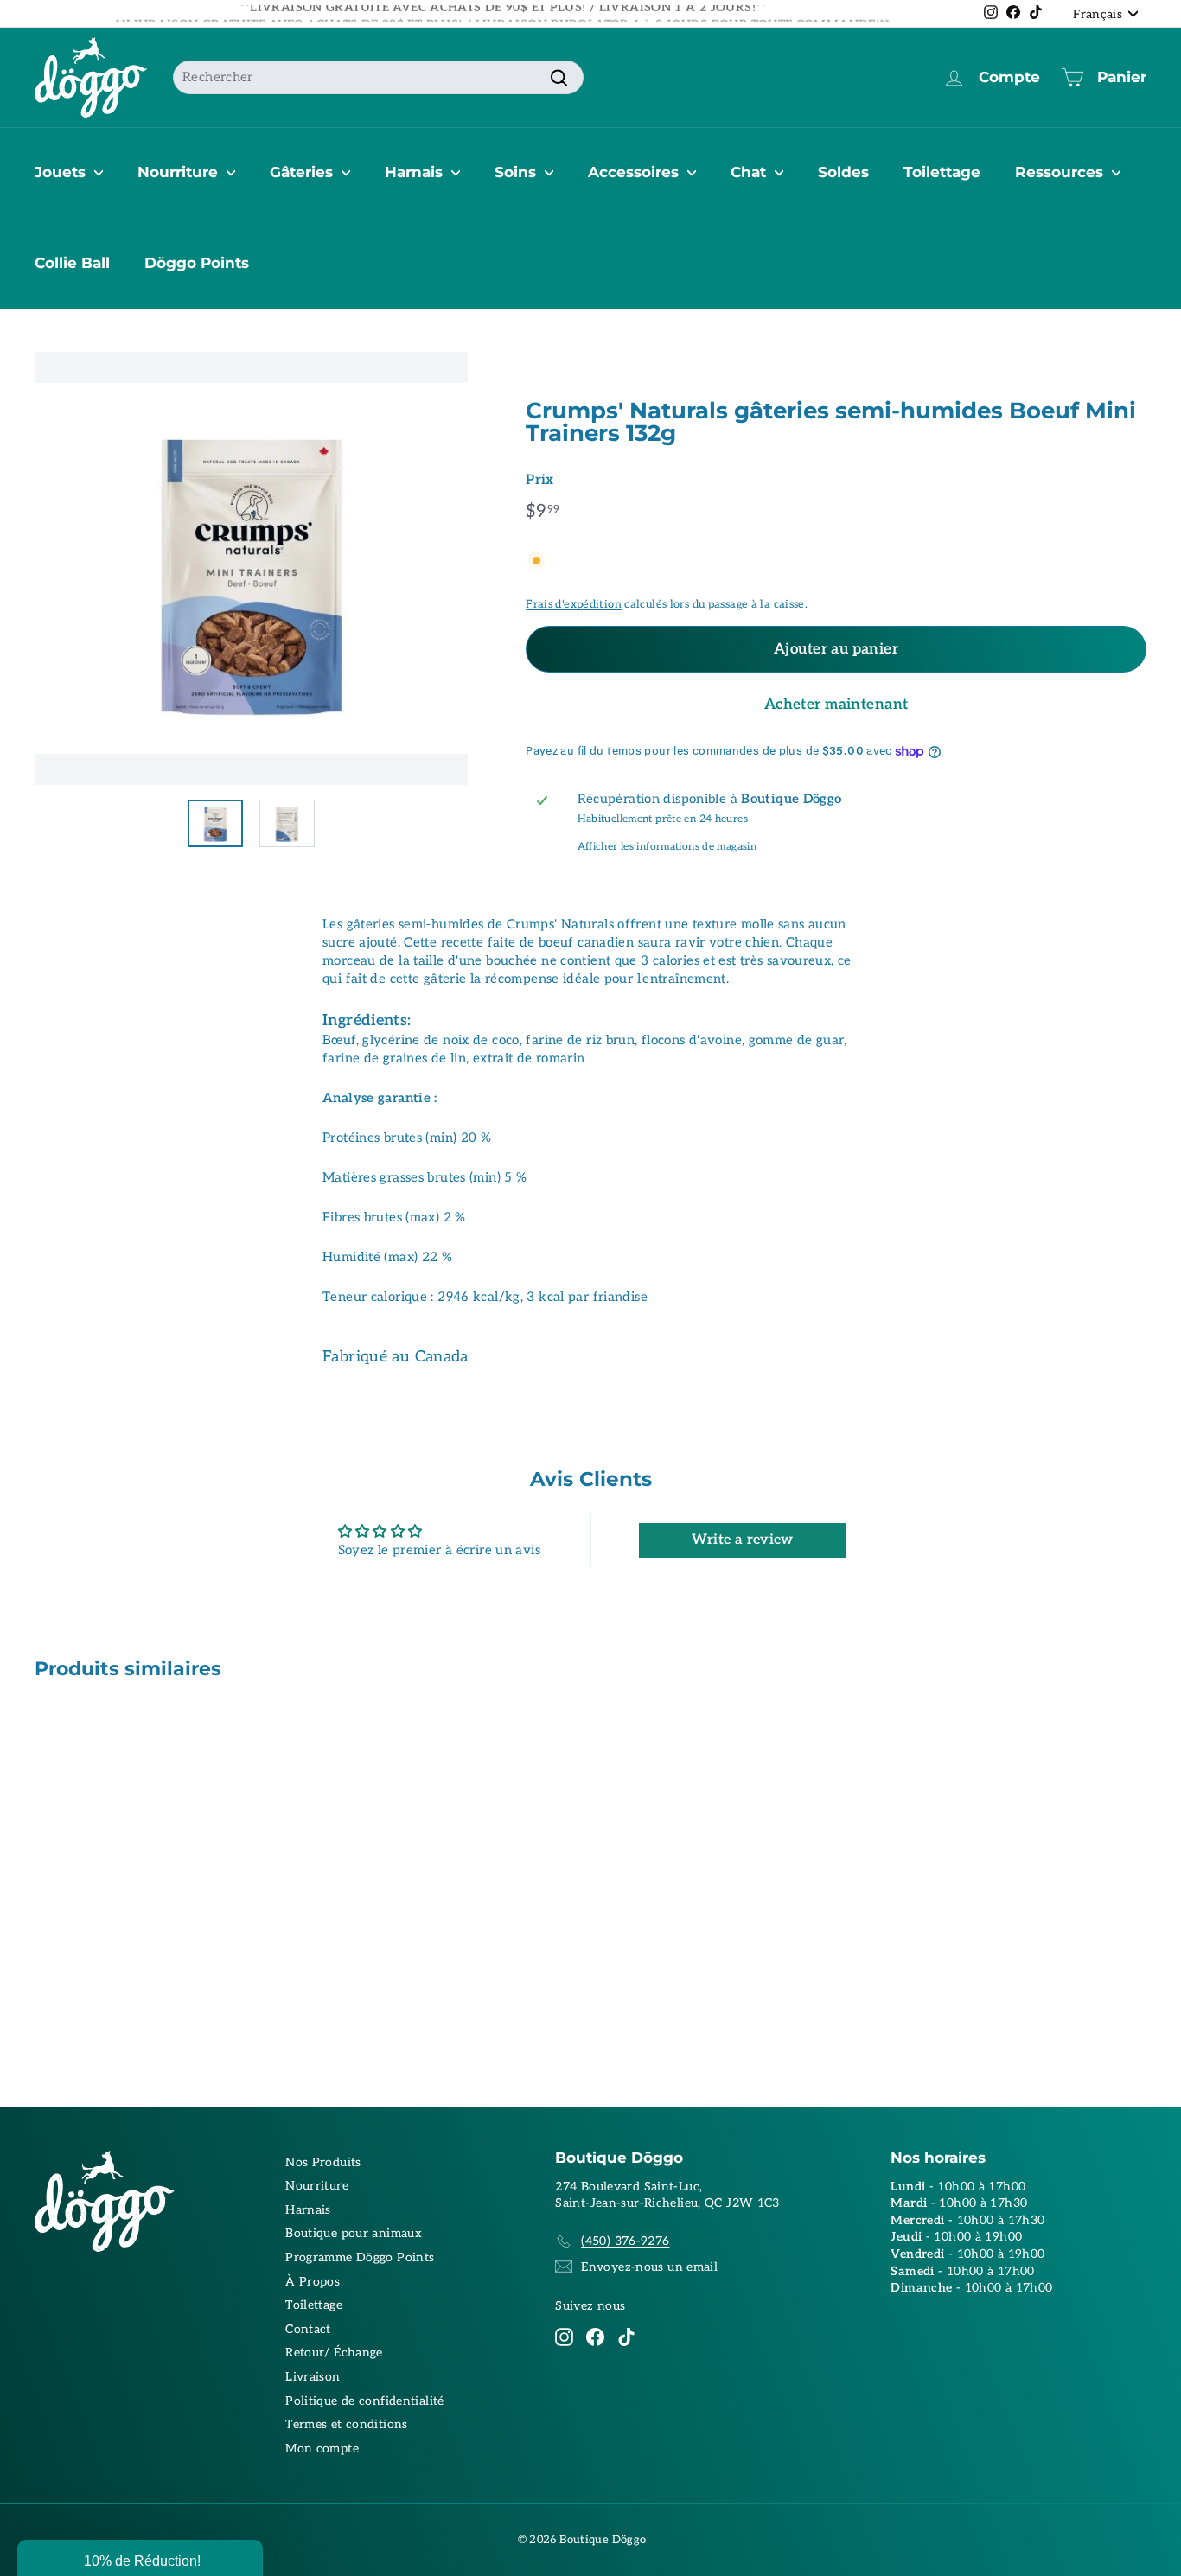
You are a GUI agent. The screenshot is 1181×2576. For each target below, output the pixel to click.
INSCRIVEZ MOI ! (760, 1320)
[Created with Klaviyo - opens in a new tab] (590, 1478)
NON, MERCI (759, 1372)
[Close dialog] (909, 1106)
